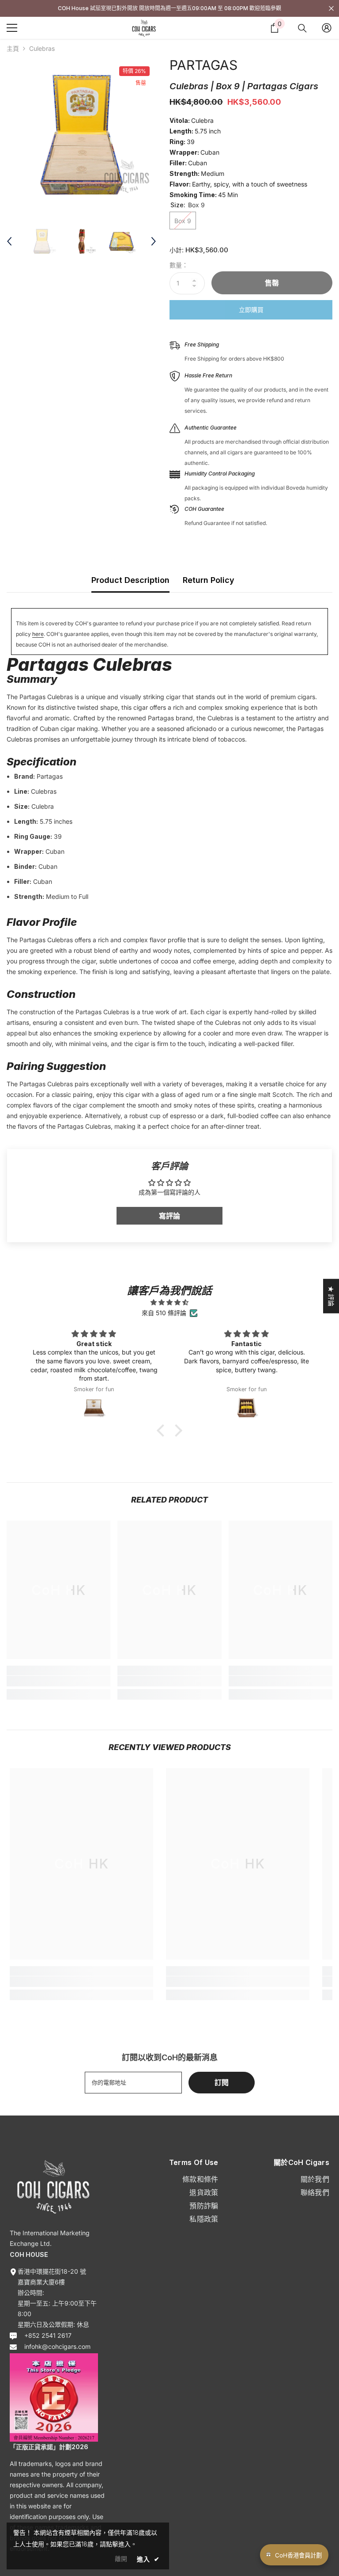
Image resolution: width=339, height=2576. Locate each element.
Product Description (130, 580)
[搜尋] (302, 28)
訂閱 (222, 2082)
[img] (169, 1302)
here (38, 634)
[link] (58, 1681)
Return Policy (209, 580)
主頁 (13, 48)
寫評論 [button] (169, 1216)
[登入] (327, 28)
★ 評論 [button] (331, 1296)
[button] (163, 1431)
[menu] (12, 28)
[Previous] (9, 241)
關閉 (331, 9)
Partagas (203, 65)
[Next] (154, 241)
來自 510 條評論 (164, 1313)
